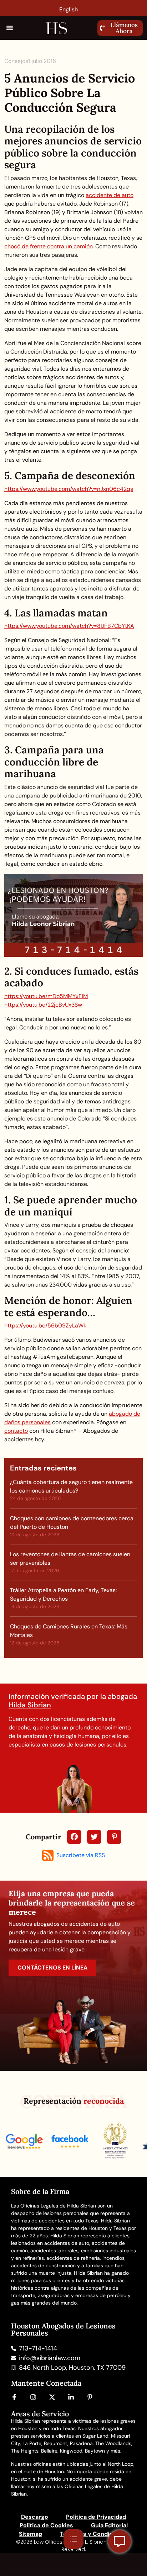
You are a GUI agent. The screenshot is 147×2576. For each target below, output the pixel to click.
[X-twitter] (52, 2397)
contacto (16, 1431)
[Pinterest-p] (90, 2397)
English (69, 9)
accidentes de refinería (73, 2258)
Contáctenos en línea (52, 1968)
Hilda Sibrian (30, 1705)
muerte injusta (55, 2273)
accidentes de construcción (43, 2265)
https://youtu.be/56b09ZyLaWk (45, 1326)
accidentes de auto (67, 2243)
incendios (113, 2258)
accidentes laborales (54, 2251)
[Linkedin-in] (71, 2397)
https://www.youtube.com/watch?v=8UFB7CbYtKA (69, 626)
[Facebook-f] (14, 2397)
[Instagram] (33, 2397)
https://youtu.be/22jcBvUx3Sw (43, 1005)
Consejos (16, 61)
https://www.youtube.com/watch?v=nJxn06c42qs (69, 489)
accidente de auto (110, 195)
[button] (10, 28)
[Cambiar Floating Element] (120, 2541)
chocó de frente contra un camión (49, 246)
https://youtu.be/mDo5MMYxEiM (46, 996)
